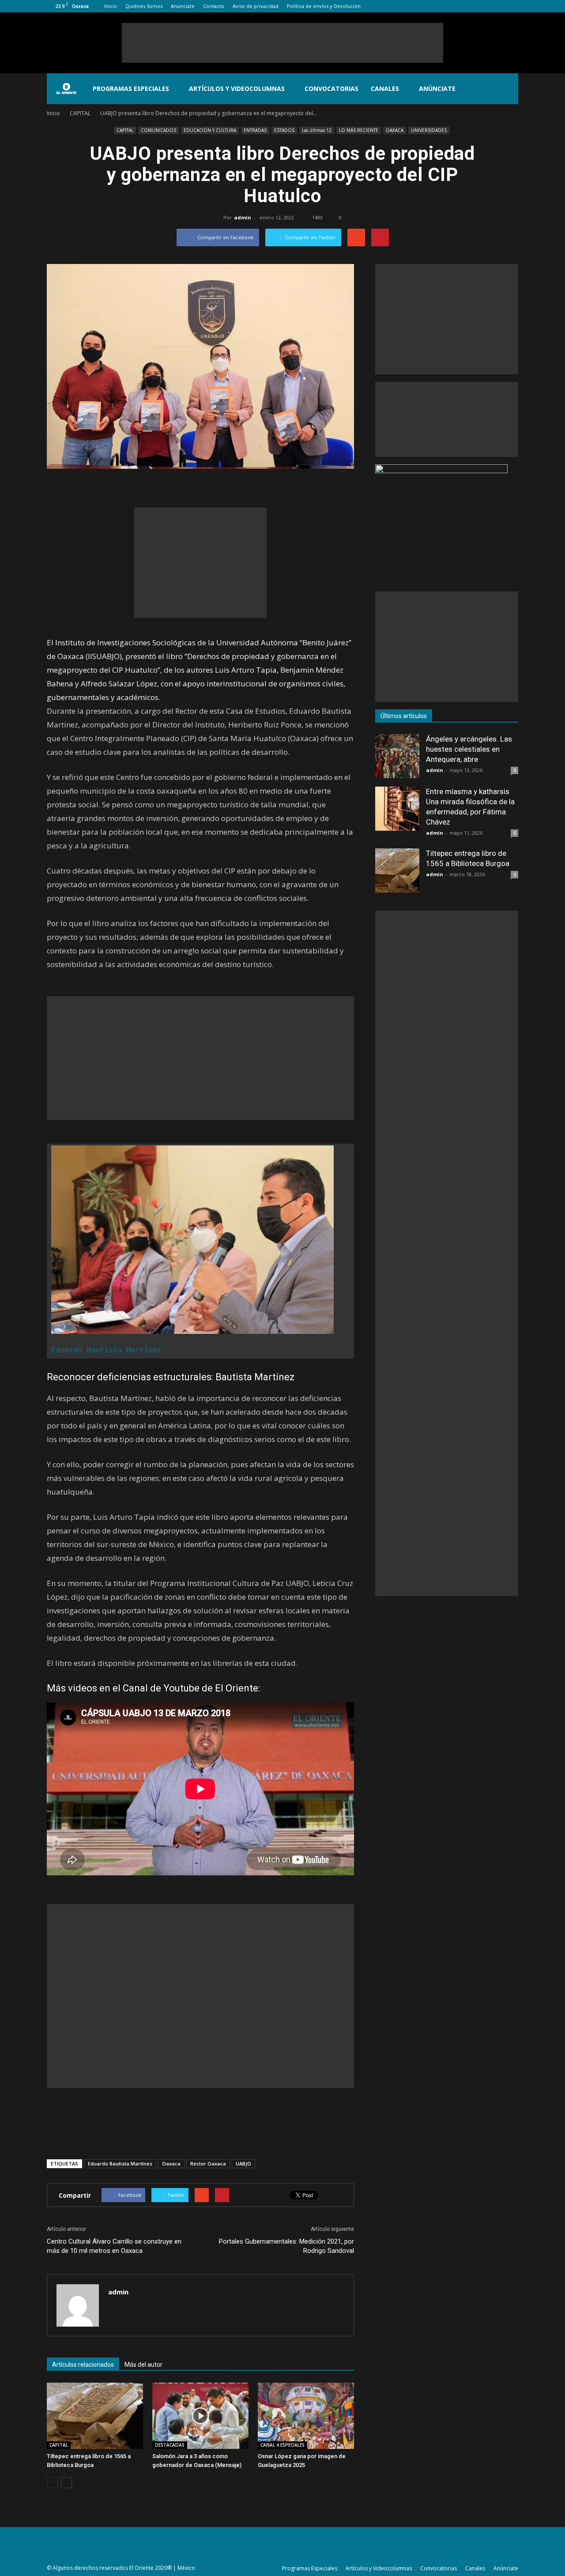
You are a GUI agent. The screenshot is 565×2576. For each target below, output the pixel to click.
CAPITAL (125, 130)
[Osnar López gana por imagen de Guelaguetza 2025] (306, 2416)
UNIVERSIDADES (429, 130)
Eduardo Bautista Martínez (120, 2164)
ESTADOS (284, 130)
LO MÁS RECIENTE (359, 130)
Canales (385, 89)
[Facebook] (468, 6)
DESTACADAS (170, 2445)
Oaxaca (171, 2164)
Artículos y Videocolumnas (237, 89)
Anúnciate (183, 6)
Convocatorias (331, 89)
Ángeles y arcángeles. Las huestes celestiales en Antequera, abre (469, 749)
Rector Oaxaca (208, 2164)
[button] (508, 89)
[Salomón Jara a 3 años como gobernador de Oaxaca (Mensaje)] (200, 2416)
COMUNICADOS (158, 130)
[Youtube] (512, 6)
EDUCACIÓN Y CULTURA (210, 130)
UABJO (243, 2164)
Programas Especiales (131, 89)
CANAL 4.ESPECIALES (282, 2445)
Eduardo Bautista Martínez (106, 1350)
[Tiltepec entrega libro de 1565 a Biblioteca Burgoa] (95, 2416)
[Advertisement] (282, 43)
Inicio (111, 6)
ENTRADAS (255, 130)
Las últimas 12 (317, 130)
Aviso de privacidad (256, 6)
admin (243, 217)
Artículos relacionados (83, 2365)
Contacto (214, 6)
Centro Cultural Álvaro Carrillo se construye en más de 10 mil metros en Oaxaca (114, 2246)
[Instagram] (482, 6)
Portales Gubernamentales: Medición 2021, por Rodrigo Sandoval (286, 2246)
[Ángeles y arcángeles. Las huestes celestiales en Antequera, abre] (397, 756)
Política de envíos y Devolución (324, 6)
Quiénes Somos (144, 6)
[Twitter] (497, 6)
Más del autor (143, 2365)
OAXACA (395, 130)
